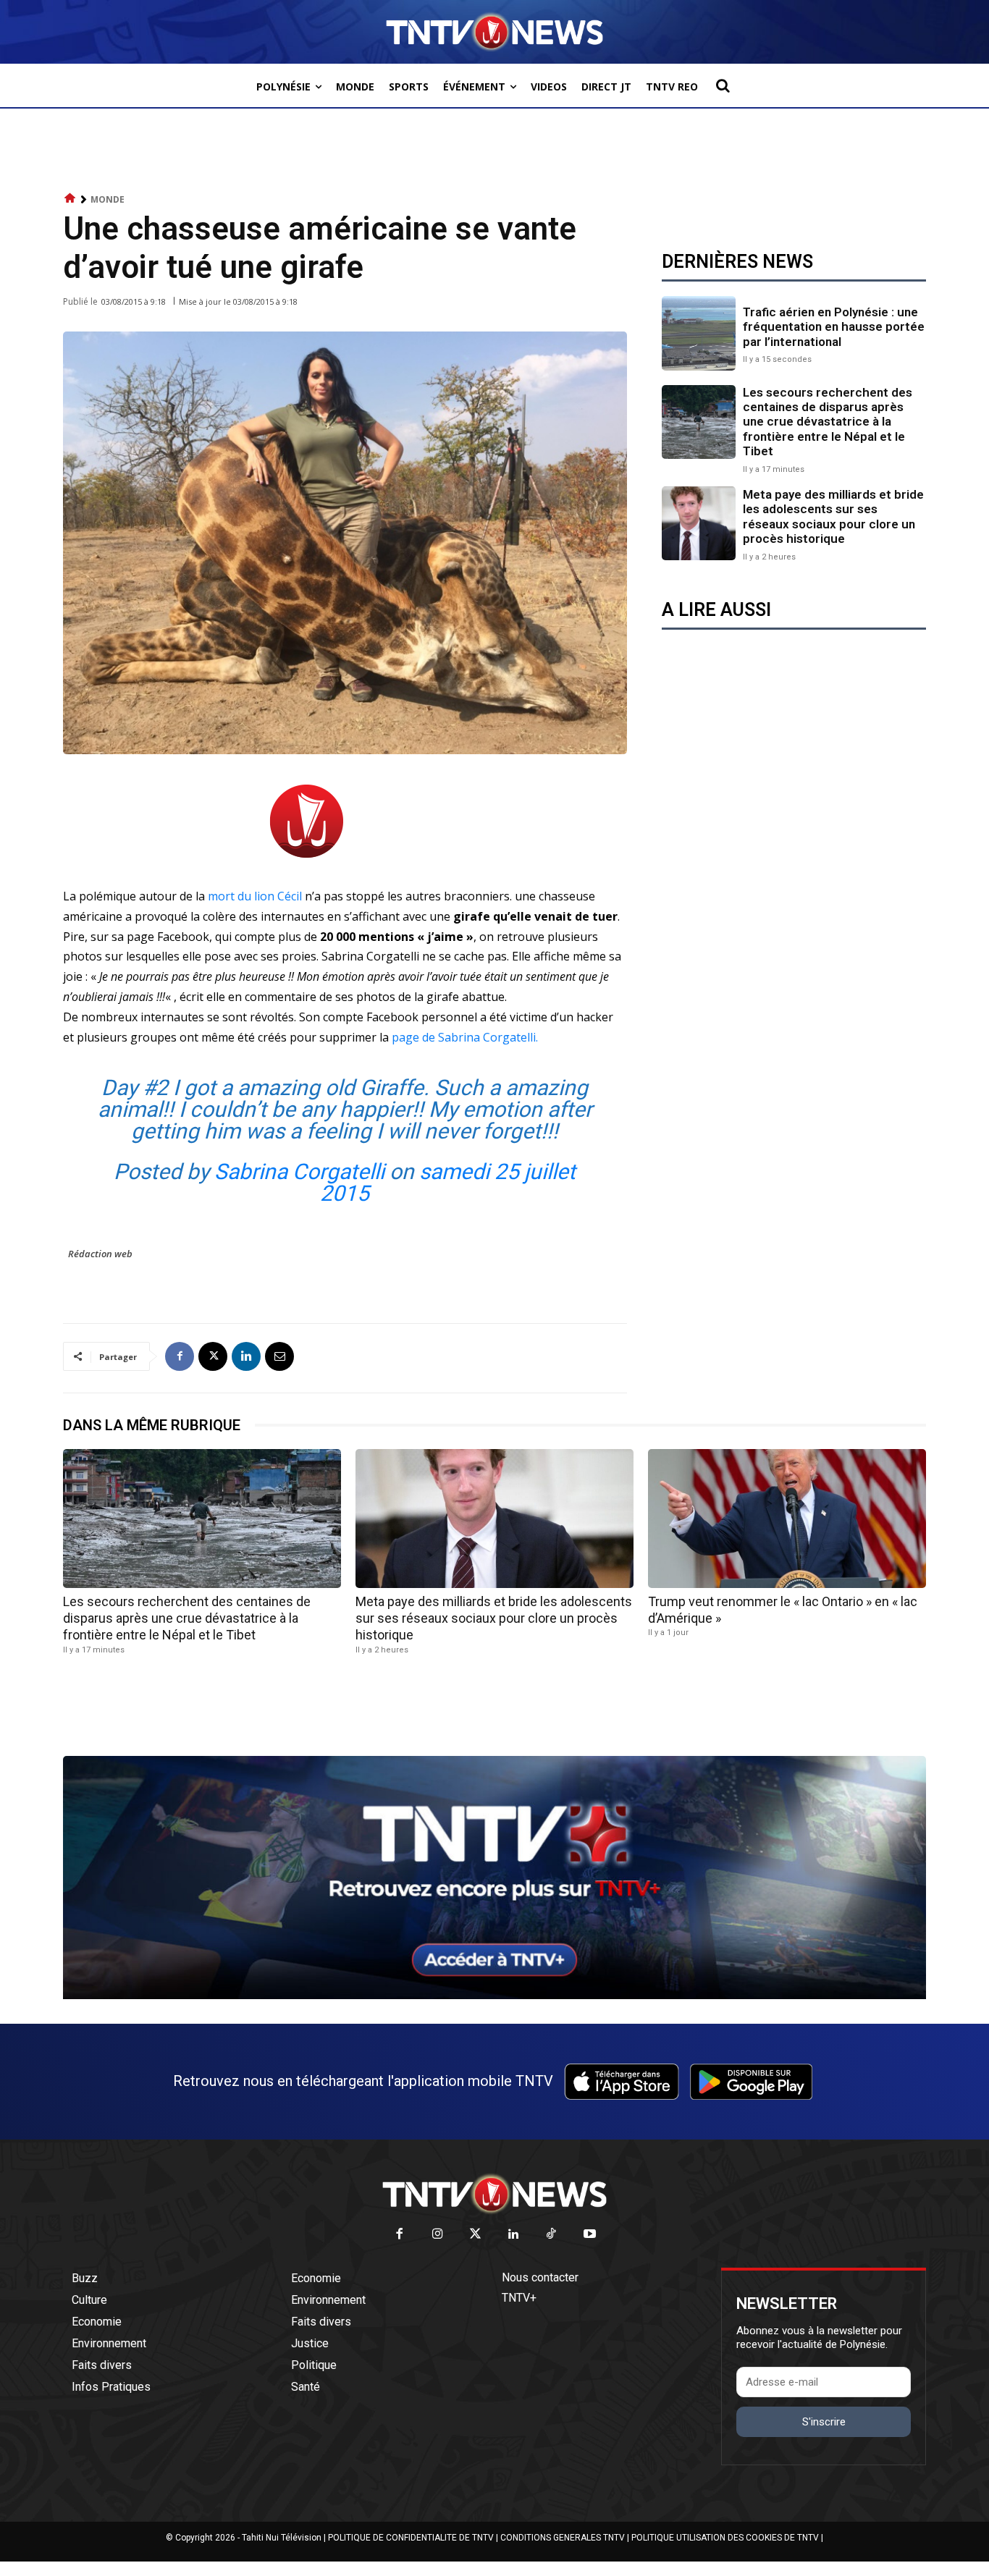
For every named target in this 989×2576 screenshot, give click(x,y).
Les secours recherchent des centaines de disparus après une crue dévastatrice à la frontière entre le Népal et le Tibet (828, 422)
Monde (108, 199)
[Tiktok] (552, 2235)
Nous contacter (540, 2277)
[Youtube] (590, 2235)
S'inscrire (824, 2422)
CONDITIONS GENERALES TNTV (563, 2538)
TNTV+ (519, 2298)
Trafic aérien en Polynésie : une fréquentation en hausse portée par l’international (834, 327)
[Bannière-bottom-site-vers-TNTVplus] (494, 1996)
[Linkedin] (246, 1356)
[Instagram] (438, 2235)
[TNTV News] (494, 2194)
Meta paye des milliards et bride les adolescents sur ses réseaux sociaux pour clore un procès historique (833, 516)
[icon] (70, 199)
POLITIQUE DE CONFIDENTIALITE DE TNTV (411, 2538)
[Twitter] (476, 2235)
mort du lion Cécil (255, 896)
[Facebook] (180, 1356)
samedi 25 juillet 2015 (448, 1182)
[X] (213, 1356)
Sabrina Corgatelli (299, 1171)
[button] (723, 85)
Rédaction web (100, 1254)
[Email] (279, 1356)
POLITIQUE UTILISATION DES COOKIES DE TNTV (725, 2538)
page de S (466, 1037)
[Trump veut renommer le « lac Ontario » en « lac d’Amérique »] (787, 1519)
